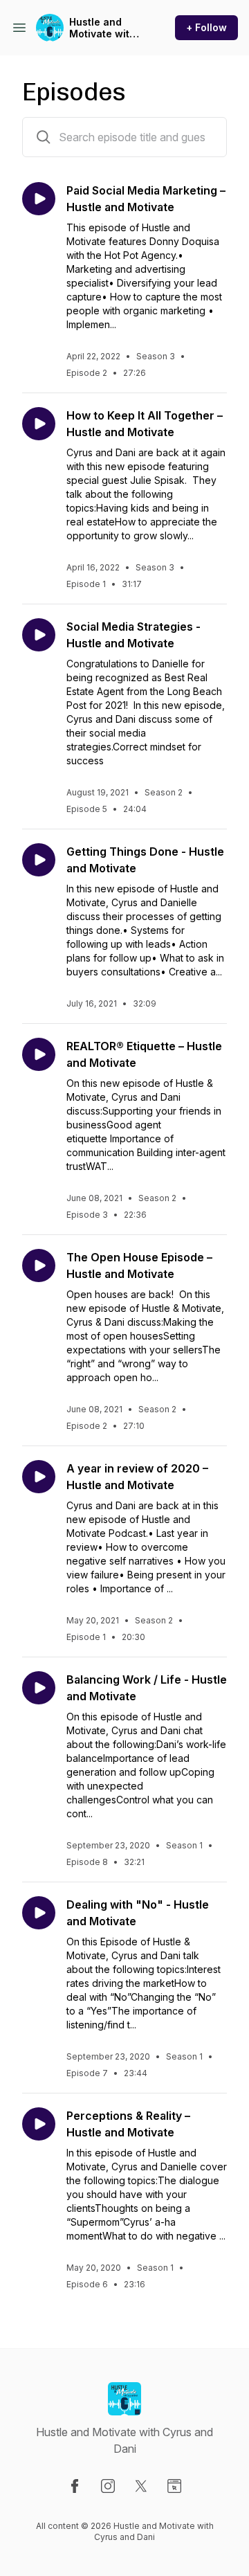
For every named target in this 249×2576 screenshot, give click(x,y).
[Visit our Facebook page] (75, 2486)
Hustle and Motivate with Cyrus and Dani (107, 28)
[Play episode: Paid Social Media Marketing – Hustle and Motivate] (39, 199)
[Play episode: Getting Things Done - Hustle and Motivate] (39, 860)
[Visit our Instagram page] (108, 2486)
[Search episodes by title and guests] (44, 137)
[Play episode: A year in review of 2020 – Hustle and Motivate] (39, 1477)
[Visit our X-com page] (141, 2486)
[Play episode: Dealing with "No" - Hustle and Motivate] (39, 1913)
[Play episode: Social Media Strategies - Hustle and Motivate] (39, 635)
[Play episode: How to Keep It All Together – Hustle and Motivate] (39, 424)
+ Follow (206, 27)
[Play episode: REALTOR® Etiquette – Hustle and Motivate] (39, 1054)
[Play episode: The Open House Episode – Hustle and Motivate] (39, 1266)
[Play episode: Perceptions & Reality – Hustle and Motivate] (39, 2124)
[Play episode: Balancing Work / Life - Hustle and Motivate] (39, 1688)
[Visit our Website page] (174, 2486)
